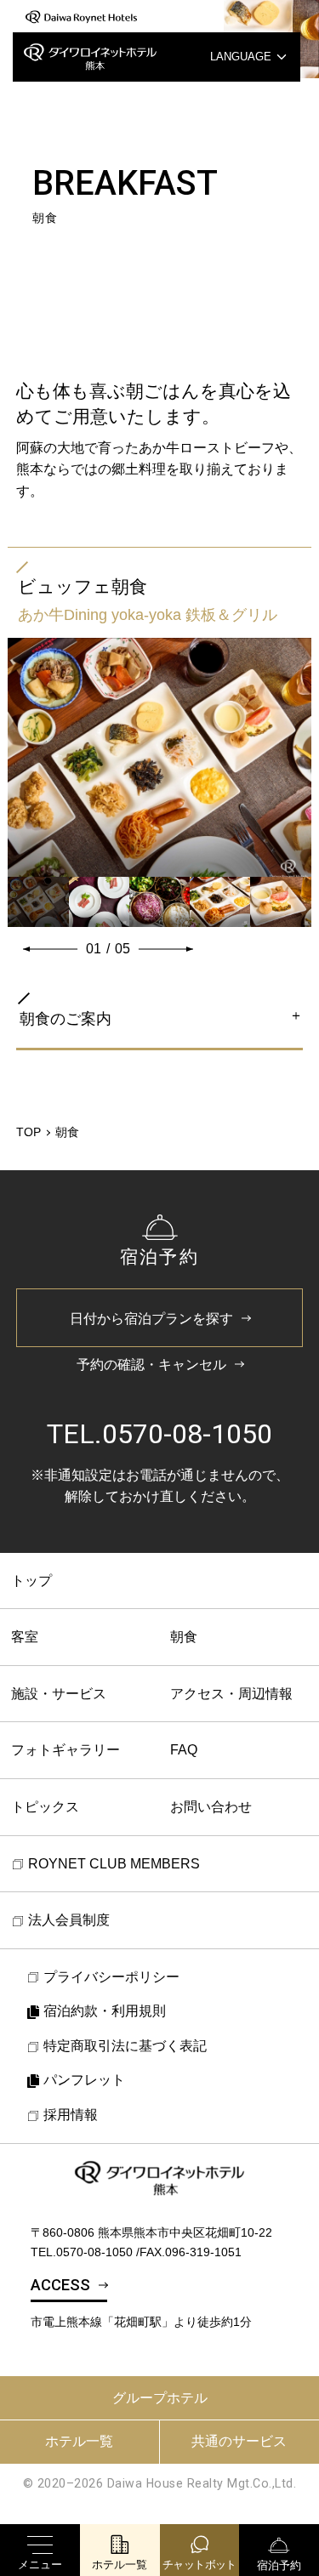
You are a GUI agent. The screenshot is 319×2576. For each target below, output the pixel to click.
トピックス (45, 1807)
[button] (50, 949)
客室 (25, 1637)
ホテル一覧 (79, 2441)
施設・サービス (59, 1694)
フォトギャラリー (66, 1750)
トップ (31, 1581)
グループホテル (160, 2398)
